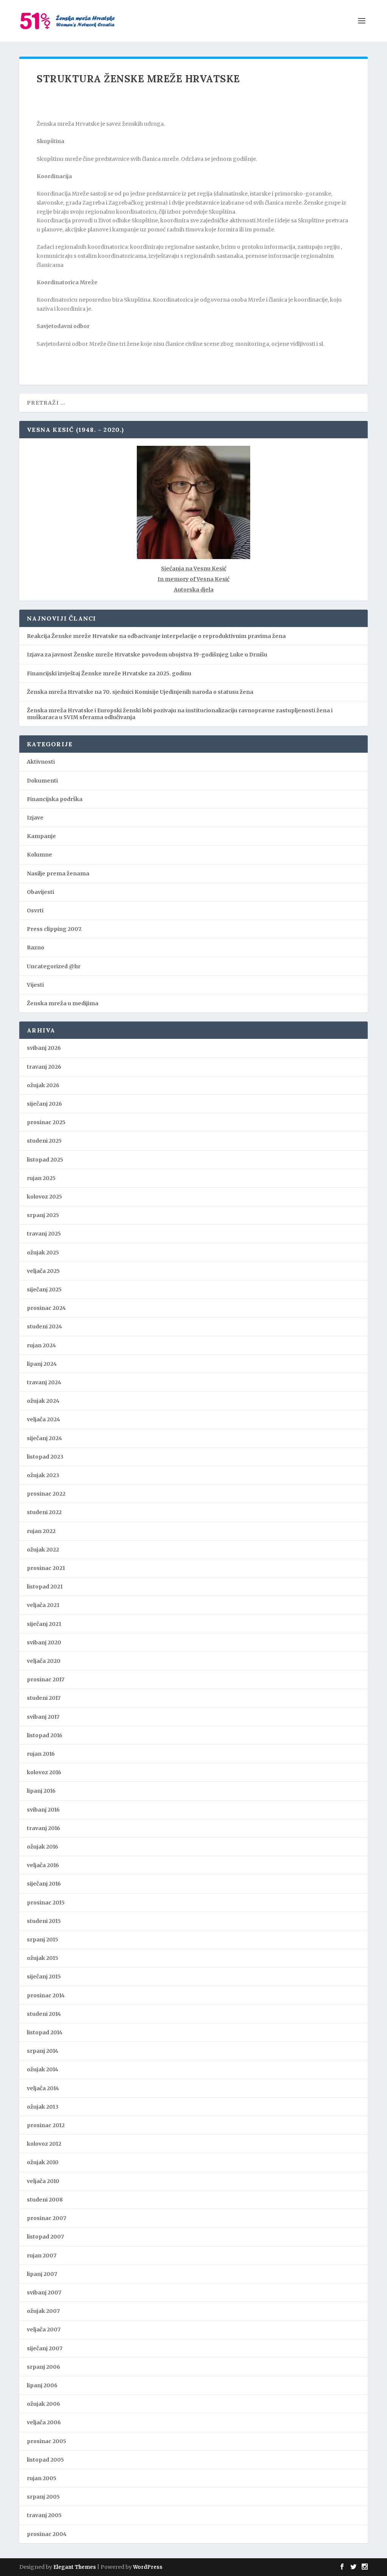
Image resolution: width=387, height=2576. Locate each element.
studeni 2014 (44, 2014)
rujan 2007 (42, 2256)
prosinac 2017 (46, 1679)
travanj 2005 (44, 2515)
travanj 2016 (43, 1828)
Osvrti (35, 911)
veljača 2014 (43, 2088)
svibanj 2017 (43, 1717)
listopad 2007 (45, 2237)
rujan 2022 (41, 1531)
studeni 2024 (44, 1327)
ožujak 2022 (43, 1550)
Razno (36, 948)
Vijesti (35, 985)
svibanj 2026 (44, 1048)
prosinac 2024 (46, 1308)
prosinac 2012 (46, 2125)
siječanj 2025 (44, 1290)
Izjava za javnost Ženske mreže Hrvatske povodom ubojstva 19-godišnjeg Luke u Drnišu (147, 655)
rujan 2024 (41, 1345)
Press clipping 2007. (54, 929)
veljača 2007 (44, 2329)
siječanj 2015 (44, 1977)
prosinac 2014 (46, 1995)
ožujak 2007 (43, 2311)
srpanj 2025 (43, 1215)
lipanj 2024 (42, 1364)
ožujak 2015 (43, 1958)
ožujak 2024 (43, 1401)
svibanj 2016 (43, 1810)
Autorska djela (194, 590)
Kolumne (39, 855)
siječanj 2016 (44, 1884)
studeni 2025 (44, 1141)
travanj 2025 (44, 1234)
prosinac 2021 (46, 1568)
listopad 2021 (45, 1587)
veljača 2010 (43, 2181)
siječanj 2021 (44, 1624)
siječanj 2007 (45, 2348)
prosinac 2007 (46, 2218)
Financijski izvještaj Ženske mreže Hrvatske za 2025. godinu (109, 673)
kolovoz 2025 (44, 1197)
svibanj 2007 (44, 2293)
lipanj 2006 (42, 2385)
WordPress (148, 2567)
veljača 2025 (43, 1271)
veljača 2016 (43, 1865)
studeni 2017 (44, 1698)
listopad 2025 (45, 1160)
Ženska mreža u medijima (63, 1003)
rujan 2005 (42, 2478)
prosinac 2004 (47, 2534)
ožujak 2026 (43, 1085)
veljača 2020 (44, 1661)
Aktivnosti (41, 762)
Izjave (35, 818)
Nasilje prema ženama (58, 874)
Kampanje (41, 836)
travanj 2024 (44, 1382)
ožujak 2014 (43, 2069)
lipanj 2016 (41, 1791)
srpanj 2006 (43, 2367)
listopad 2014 (45, 2032)
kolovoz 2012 (44, 2144)
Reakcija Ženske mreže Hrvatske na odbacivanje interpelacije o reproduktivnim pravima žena (156, 636)
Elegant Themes (75, 2567)
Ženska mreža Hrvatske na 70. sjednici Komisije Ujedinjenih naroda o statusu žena (140, 692)
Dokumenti (42, 781)
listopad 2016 (45, 1735)
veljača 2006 (44, 2422)
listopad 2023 (45, 1457)
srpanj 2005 (43, 2497)
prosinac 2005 (46, 2441)
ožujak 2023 (43, 1475)
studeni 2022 (44, 1512)
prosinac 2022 (46, 1494)
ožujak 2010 (43, 2162)
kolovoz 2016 (44, 1772)
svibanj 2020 (44, 1642)
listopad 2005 (45, 2460)
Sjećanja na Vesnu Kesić (194, 569)
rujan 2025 (41, 1178)
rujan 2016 (41, 1754)
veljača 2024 (43, 1419)
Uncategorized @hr (54, 966)
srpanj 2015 (43, 1940)
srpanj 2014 (43, 2051)
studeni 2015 (44, 1921)
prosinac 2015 (46, 1903)
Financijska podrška (55, 799)
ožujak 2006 (43, 2404)
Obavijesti (40, 892)
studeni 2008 (45, 2200)
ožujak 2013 (43, 2107)
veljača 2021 (43, 1605)
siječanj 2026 (44, 1104)
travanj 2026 (44, 1067)
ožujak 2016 (43, 1847)
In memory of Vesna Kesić (193, 579)
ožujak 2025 (43, 1253)
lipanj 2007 (42, 2274)
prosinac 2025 (46, 1122)
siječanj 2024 (44, 1438)
